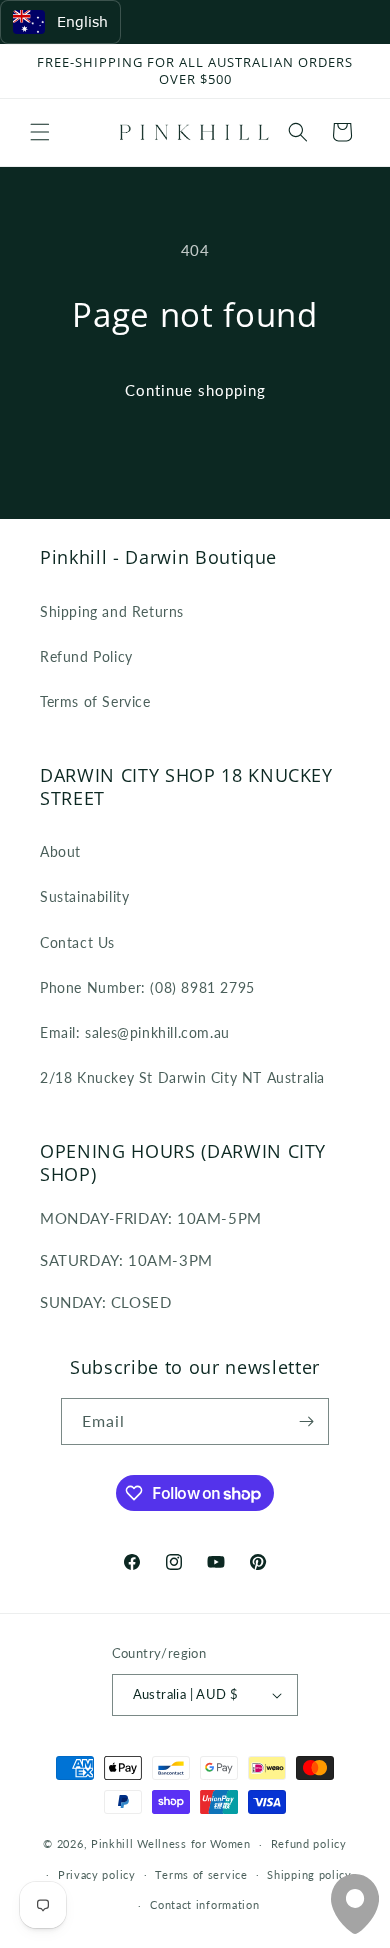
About (60, 851)
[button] (40, 132)
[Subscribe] (306, 1421)
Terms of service (201, 1874)
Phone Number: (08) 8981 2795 (147, 987)
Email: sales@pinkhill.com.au (135, 1032)
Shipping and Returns (112, 611)
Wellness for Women (194, 1843)
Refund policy (309, 1843)
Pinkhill (112, 1843)
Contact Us (77, 942)
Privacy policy (97, 1874)
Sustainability (84, 896)
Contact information (204, 1904)
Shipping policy (309, 1874)
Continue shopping (195, 390)
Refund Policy (86, 656)
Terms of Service (95, 701)
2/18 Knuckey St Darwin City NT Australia (182, 1077)
